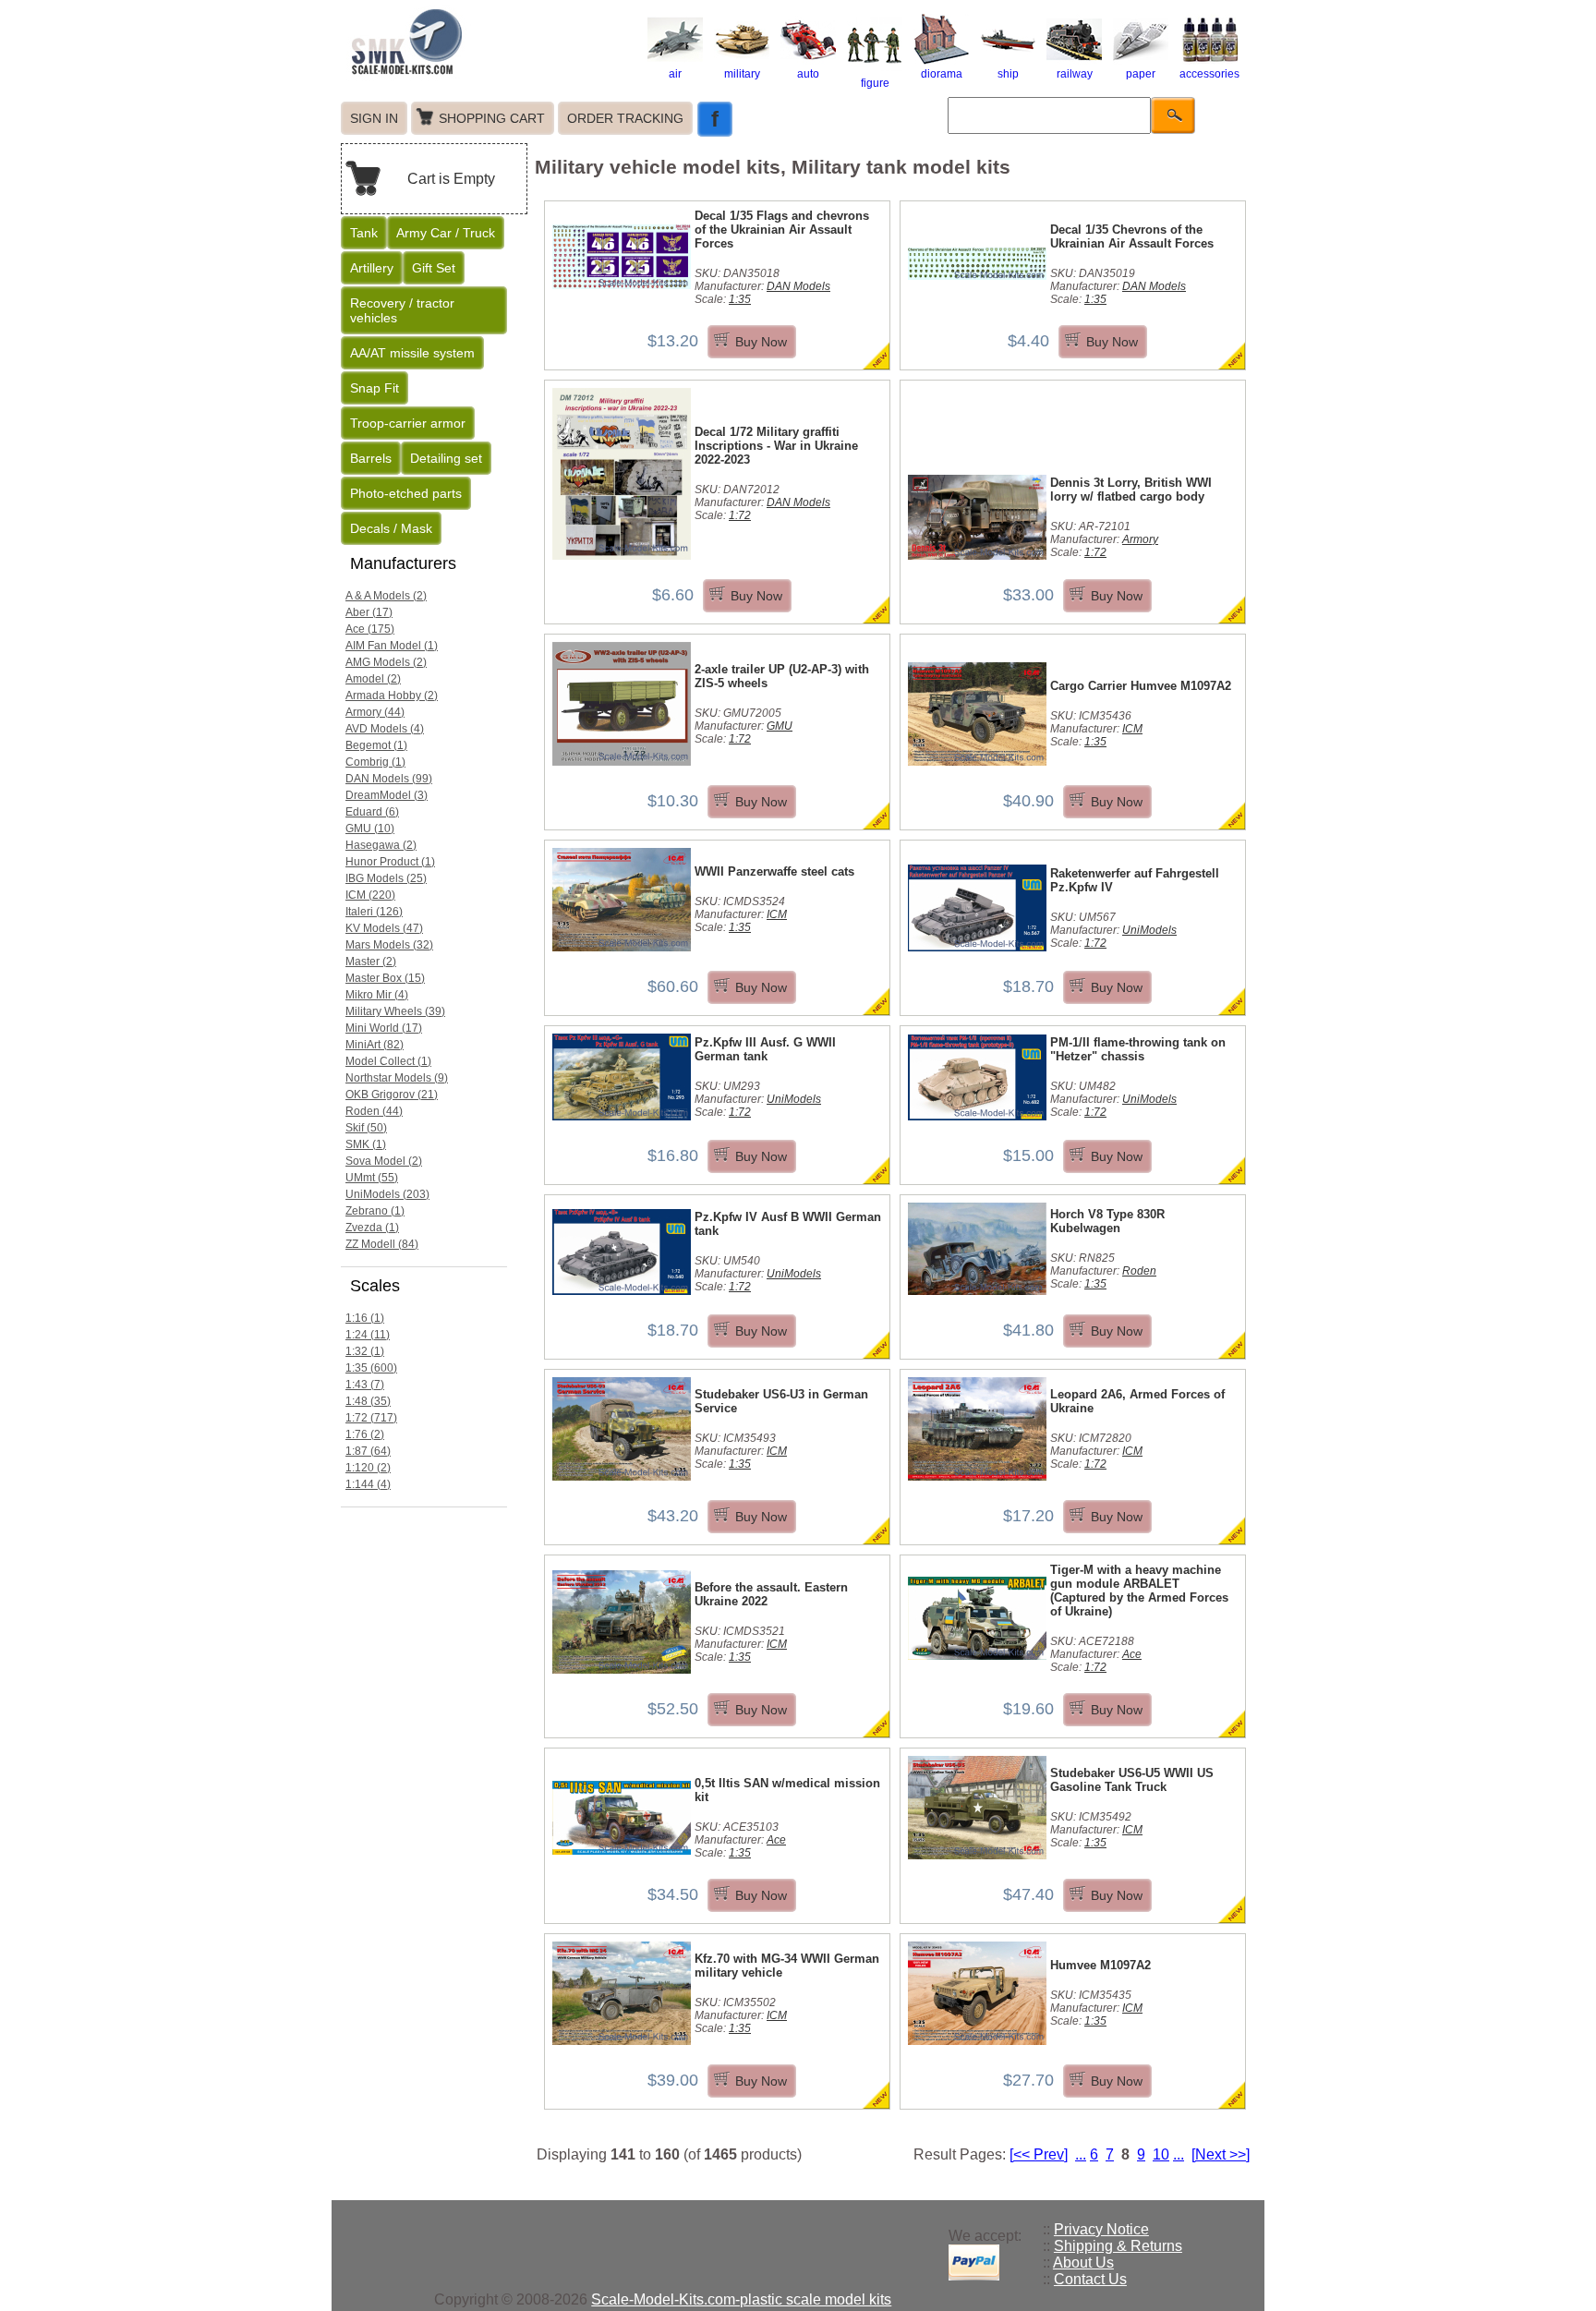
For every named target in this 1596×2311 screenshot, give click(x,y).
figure (875, 83)
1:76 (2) (365, 1434)
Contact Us (1090, 2279)
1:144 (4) (368, 1484)
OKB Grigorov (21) (392, 1095)
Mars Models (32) (389, 945)
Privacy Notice (1101, 2229)
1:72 (740, 515)
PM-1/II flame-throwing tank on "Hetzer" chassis (1138, 1049)
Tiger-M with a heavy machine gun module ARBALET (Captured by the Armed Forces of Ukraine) (1139, 1591)
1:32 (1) (365, 1351)
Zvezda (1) (372, 1228)
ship (1008, 74)
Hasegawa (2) (381, 845)
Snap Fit (375, 388)
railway (1075, 74)
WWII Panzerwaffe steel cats (774, 871)
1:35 (740, 299)
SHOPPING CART (492, 118)
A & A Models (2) (386, 596)
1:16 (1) (365, 1318)
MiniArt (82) (375, 1045)
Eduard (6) (372, 812)
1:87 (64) (368, 1451)
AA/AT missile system (412, 353)
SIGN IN (374, 118)
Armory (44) (375, 712)
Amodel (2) (373, 679)
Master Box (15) (385, 978)
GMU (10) (370, 829)
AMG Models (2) (386, 662)
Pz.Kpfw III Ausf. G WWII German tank (765, 1049)
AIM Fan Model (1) (392, 646)
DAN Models (798, 286)
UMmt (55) (372, 1178)
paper (1141, 74)
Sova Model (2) (384, 1161)
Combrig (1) (375, 762)
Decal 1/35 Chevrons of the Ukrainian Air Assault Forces (1132, 236)
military (742, 74)
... (1081, 2154)
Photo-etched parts (406, 493)
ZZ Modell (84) (382, 1244)
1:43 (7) (365, 1385)
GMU (780, 726)
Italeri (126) (374, 912)
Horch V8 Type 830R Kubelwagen (1107, 1221)
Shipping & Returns (1118, 2246)
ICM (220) (370, 895)
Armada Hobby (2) (392, 696)
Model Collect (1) (388, 1061)
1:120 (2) (368, 1468)
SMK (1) (366, 1144)
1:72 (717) (371, 1418)
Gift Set (434, 268)
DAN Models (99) (389, 779)
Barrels (371, 458)
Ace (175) (370, 629)
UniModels (1149, 930)
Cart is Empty (451, 179)
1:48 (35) (368, 1401)
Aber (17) (369, 612)
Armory (1140, 539)
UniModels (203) (387, 1194)
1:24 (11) (368, 1335)
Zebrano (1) (375, 1211)
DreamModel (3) (387, 795)
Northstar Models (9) (397, 1078)
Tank (364, 233)
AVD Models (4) (385, 729)
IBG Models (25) (386, 878)
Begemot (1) (376, 745)
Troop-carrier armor (408, 423)
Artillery (372, 268)
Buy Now (761, 342)
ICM (1132, 729)
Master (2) (371, 962)
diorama (942, 74)
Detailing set (446, 458)
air (675, 74)
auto (808, 74)
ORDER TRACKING (625, 118)
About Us (1083, 2263)
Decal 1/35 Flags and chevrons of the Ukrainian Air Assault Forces (782, 230)
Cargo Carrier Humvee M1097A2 (1141, 686)
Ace (1132, 1654)
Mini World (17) (384, 1028)
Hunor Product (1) (390, 862)
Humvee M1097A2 (1100, 1965)
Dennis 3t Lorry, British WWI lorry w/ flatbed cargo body (1131, 490)
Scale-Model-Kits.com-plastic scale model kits (741, 2299)
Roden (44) (374, 1111)
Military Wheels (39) (395, 1011)
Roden (1139, 1271)
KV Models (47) (384, 928)
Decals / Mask (391, 528)
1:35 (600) (371, 1368)
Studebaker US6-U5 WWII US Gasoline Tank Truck (1132, 1780)
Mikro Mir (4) (377, 995)
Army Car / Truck (446, 233)
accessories (1209, 74)
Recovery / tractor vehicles (402, 310)
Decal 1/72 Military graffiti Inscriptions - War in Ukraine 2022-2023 (776, 446)
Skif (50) (366, 1128)
